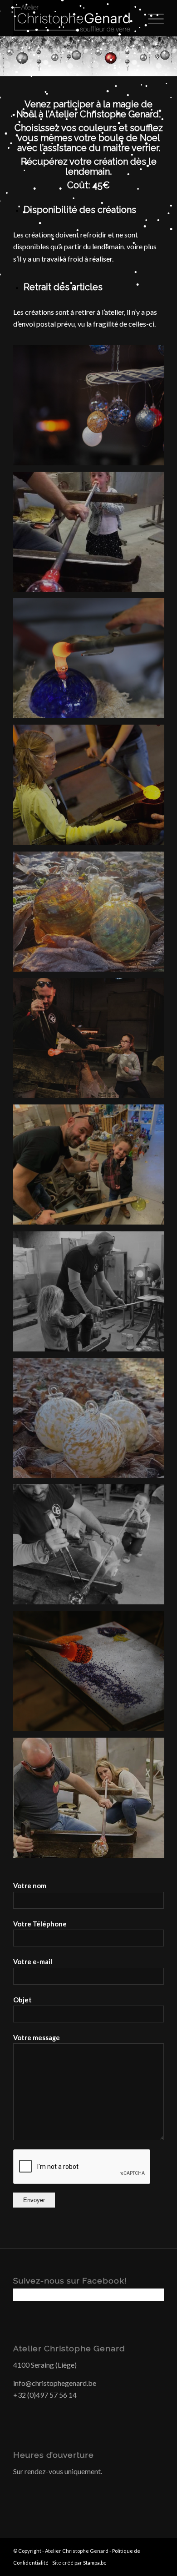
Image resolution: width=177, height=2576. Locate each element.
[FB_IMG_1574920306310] (92, 1168)
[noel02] (92, 535)
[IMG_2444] (92, 1295)
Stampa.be (95, 2563)
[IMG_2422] (92, 1674)
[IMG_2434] (92, 1548)
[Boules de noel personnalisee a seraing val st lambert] (92, 408)
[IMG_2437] (92, 661)
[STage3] (92, 1801)
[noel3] (92, 1421)
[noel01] (92, 788)
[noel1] (92, 915)
